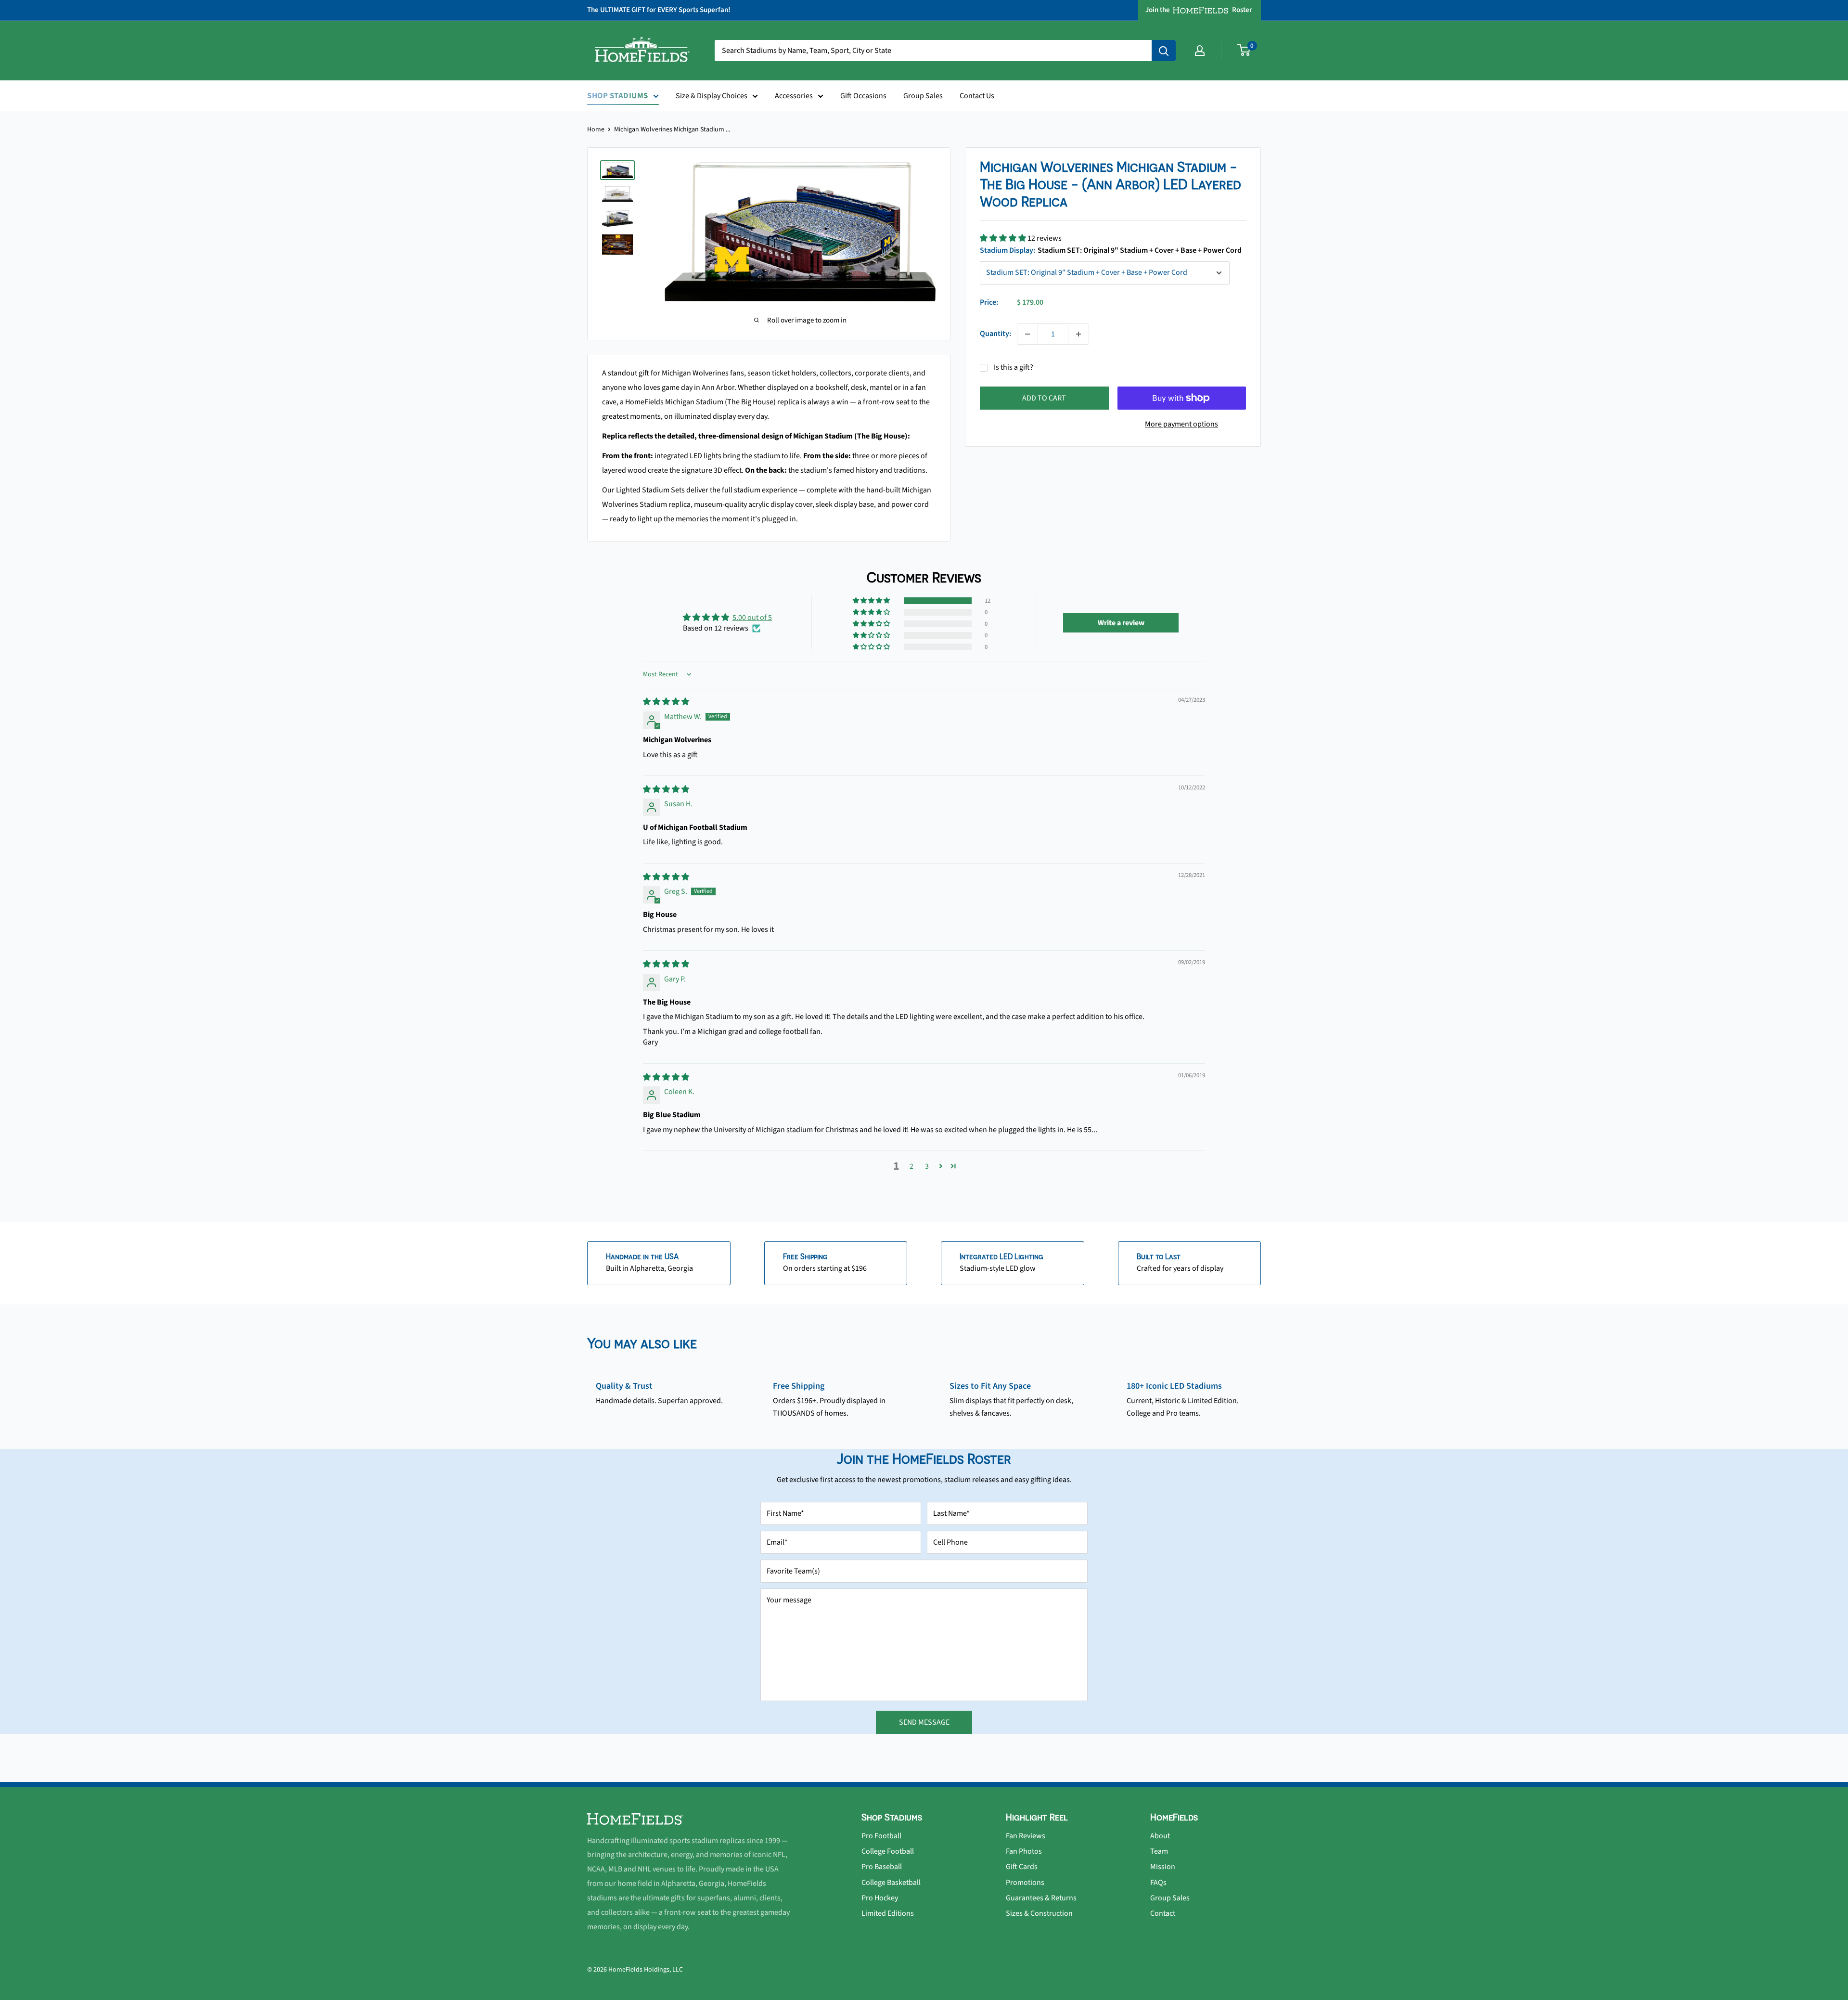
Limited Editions (888, 1913)
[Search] (1164, 51)
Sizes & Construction (1039, 1913)
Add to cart (1044, 398)
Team (1159, 1851)
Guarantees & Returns (1041, 1898)
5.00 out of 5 (752, 618)
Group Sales (923, 96)
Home (596, 129)
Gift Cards (1022, 1867)
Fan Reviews (1026, 1836)
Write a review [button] (1121, 623)
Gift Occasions (863, 96)
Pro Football (881, 1836)
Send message (924, 1722)
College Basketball (891, 1883)
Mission (1163, 1867)
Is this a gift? (1014, 367)
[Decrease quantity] (1027, 334)
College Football (888, 1851)
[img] (666, 702)
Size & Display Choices (712, 96)
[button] (1004, 238)
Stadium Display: (1111, 250)
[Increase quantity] (1078, 334)
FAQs (1158, 1883)
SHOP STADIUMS (618, 96)
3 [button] (927, 1166)
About (1160, 1836)
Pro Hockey (880, 1898)
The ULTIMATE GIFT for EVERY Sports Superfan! (659, 10)
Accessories (794, 96)
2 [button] (911, 1166)
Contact (1163, 1913)
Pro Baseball (882, 1867)
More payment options (1181, 424)
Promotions (1025, 1883)
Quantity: (995, 334)
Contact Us (977, 96)
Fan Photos (1024, 1851)
